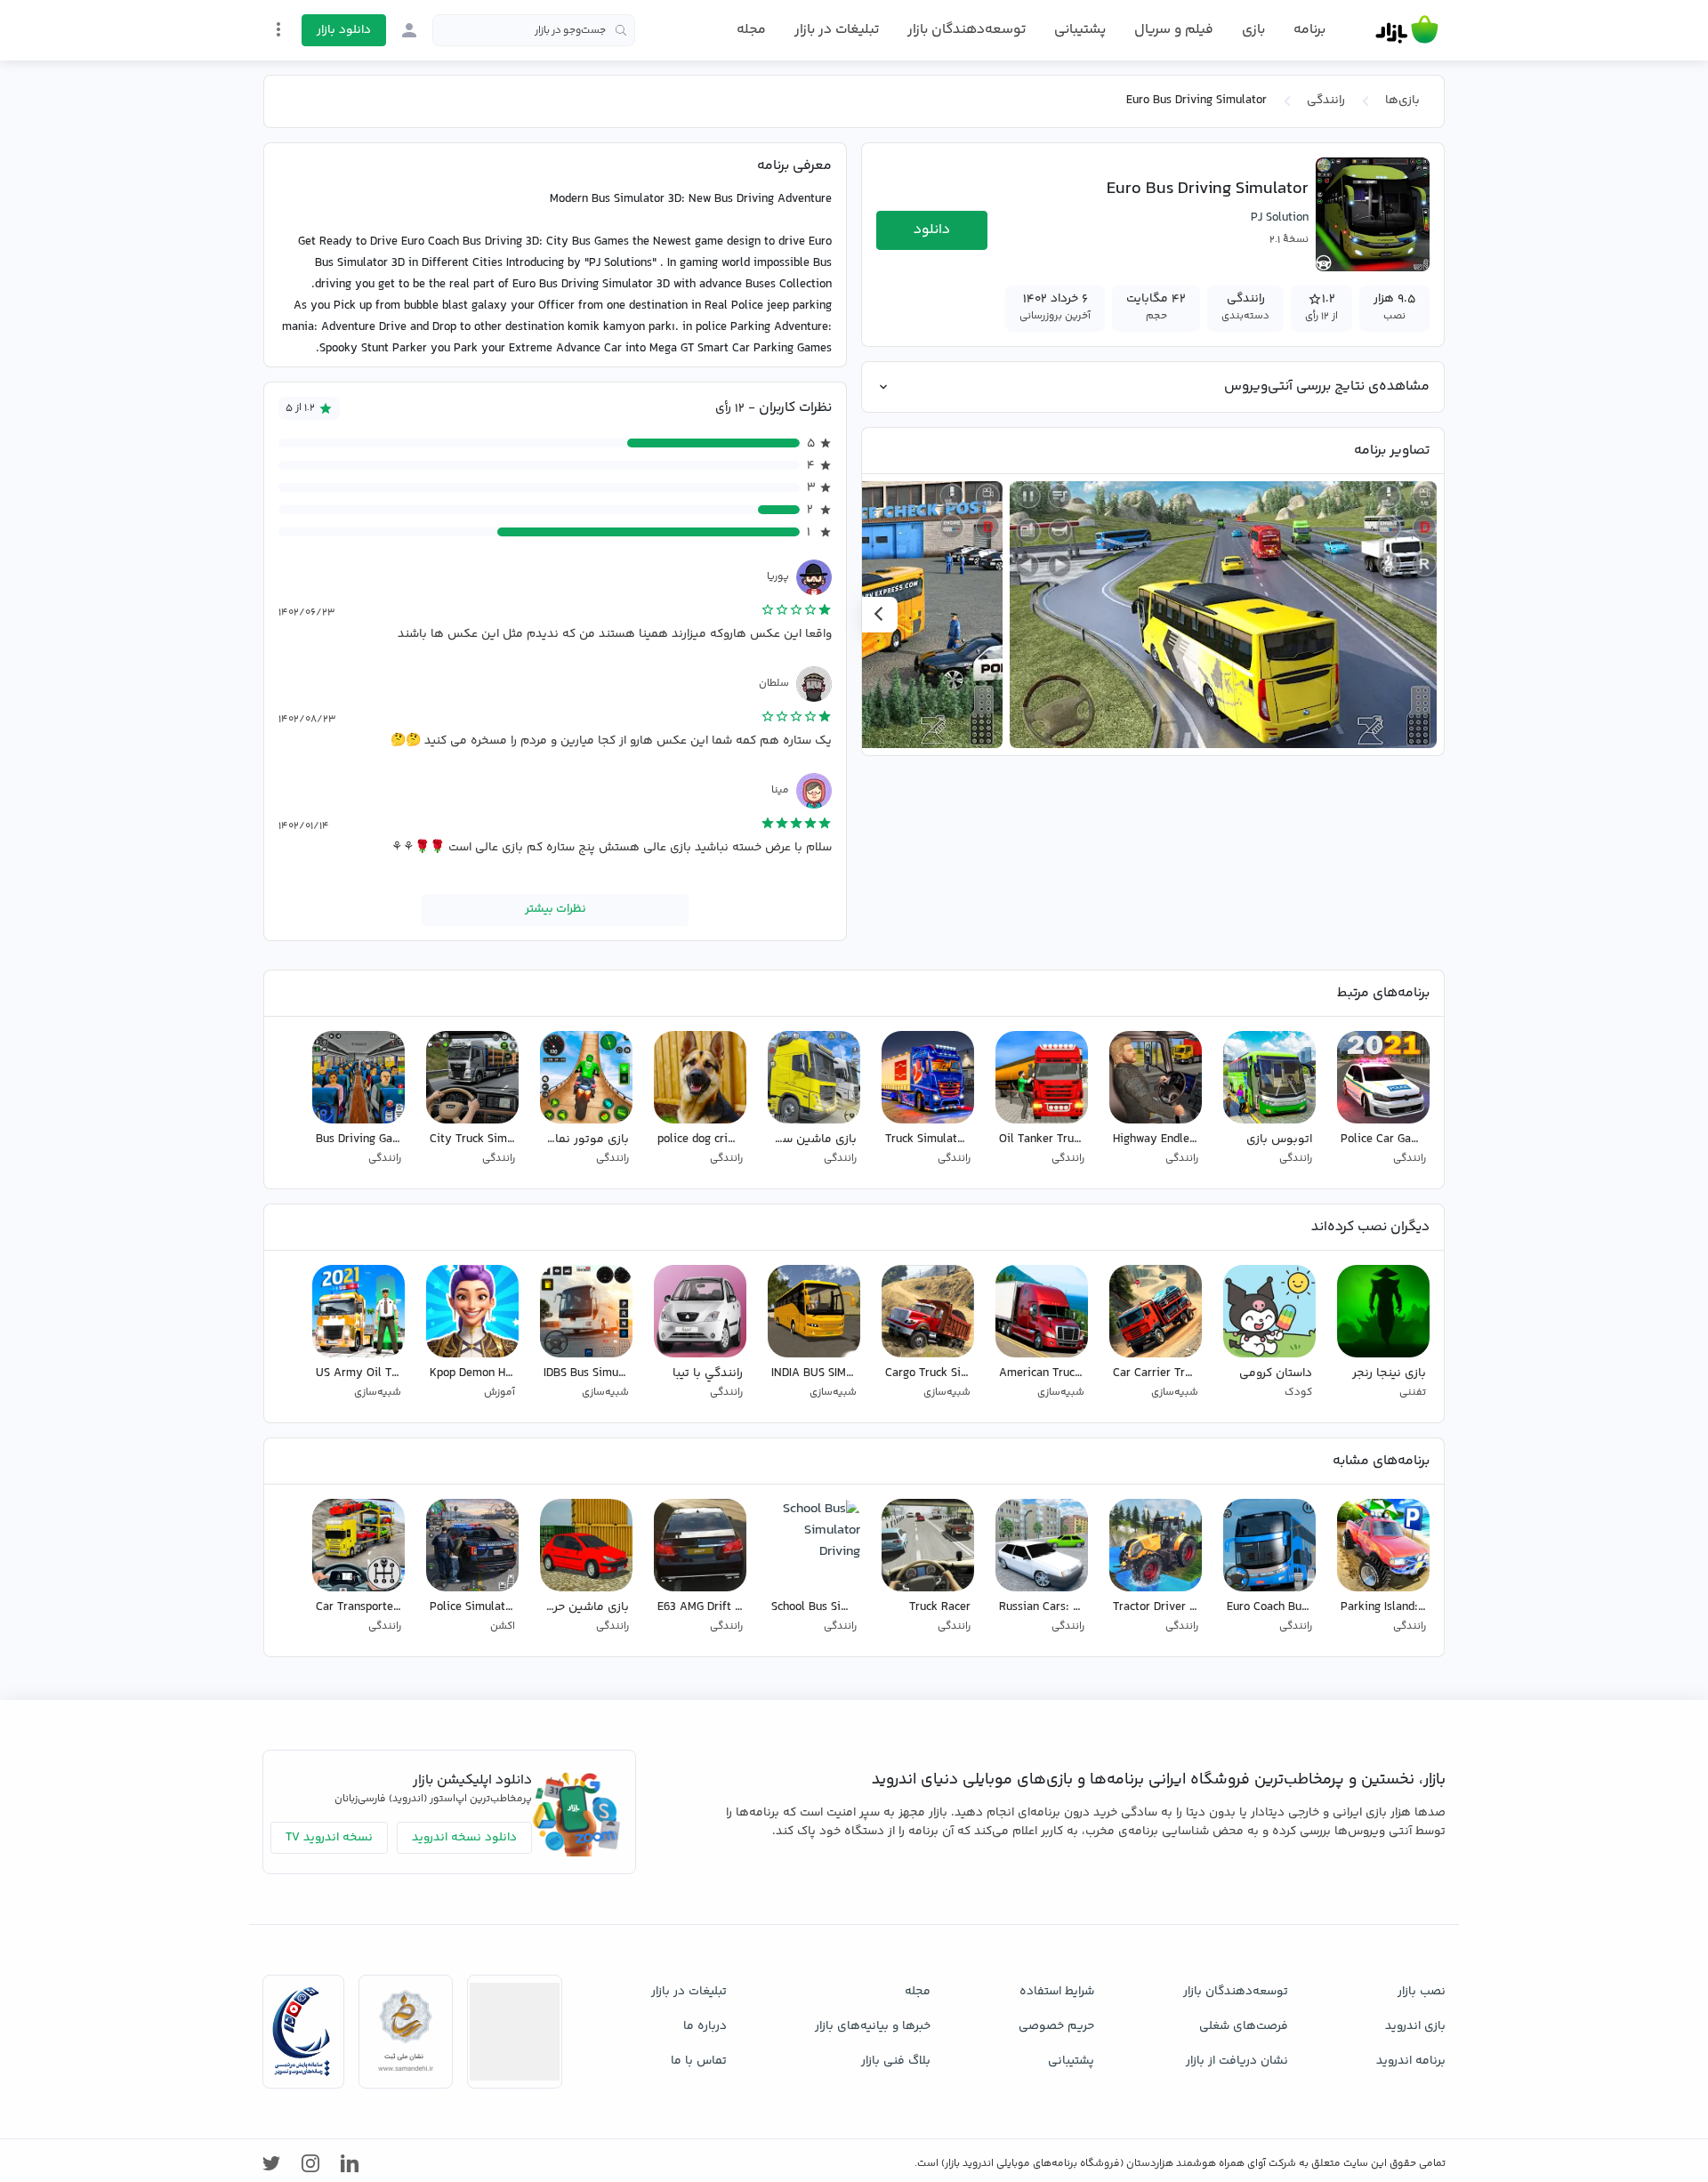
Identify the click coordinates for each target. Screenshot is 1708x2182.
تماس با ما (699, 2061)
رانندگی (1326, 101)
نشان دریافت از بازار (1237, 2061)
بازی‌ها (1402, 101)
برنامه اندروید (1411, 2061)
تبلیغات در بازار (837, 30)
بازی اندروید (1415, 2026)
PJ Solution (1280, 218)
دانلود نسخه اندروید (464, 1838)
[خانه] (1407, 30)
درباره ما (705, 2026)
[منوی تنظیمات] (278, 29)
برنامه (1309, 30)
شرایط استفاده (1057, 1992)
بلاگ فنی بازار (896, 2061)
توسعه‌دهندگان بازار (967, 30)
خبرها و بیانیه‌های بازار (873, 2026)
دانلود (932, 230)
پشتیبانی (1080, 30)
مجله (751, 30)
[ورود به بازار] (409, 30)
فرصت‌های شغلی (1244, 2026)
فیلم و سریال (1174, 30)
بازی (1253, 30)
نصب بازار (1422, 1992)
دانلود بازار (344, 30)
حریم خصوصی (1056, 2026)
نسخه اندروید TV (329, 1838)
